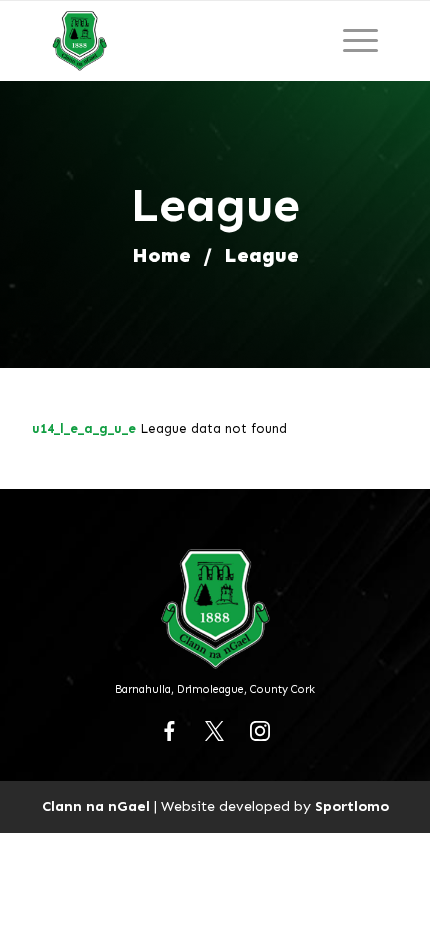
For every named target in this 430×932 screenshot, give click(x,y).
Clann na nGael (96, 806)
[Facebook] (170, 731)
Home (161, 255)
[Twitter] (215, 731)
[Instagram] (260, 731)
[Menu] (360, 41)
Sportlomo (352, 806)
